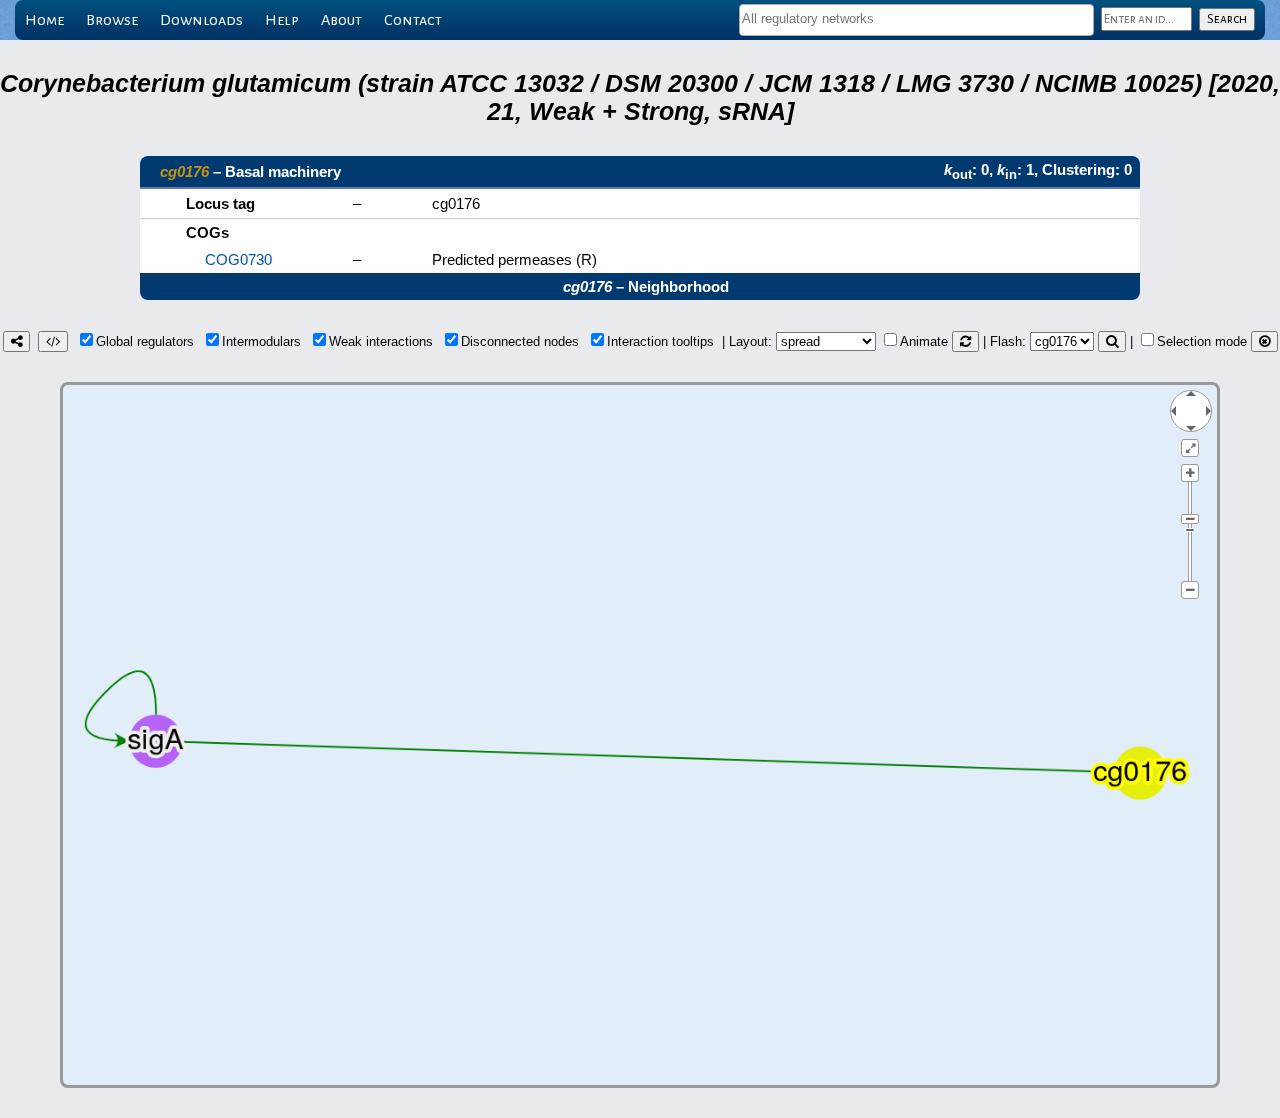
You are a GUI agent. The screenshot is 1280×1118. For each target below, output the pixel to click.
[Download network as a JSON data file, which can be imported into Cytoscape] (53, 341)
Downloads (201, 20)
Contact (413, 20)
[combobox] (916, 20)
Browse (112, 20)
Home (44, 20)
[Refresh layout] (965, 341)
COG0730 (238, 259)
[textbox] (916, 18)
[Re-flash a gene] (1112, 341)
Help (282, 20)
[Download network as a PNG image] (16, 341)
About (341, 20)
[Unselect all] (1264, 341)
